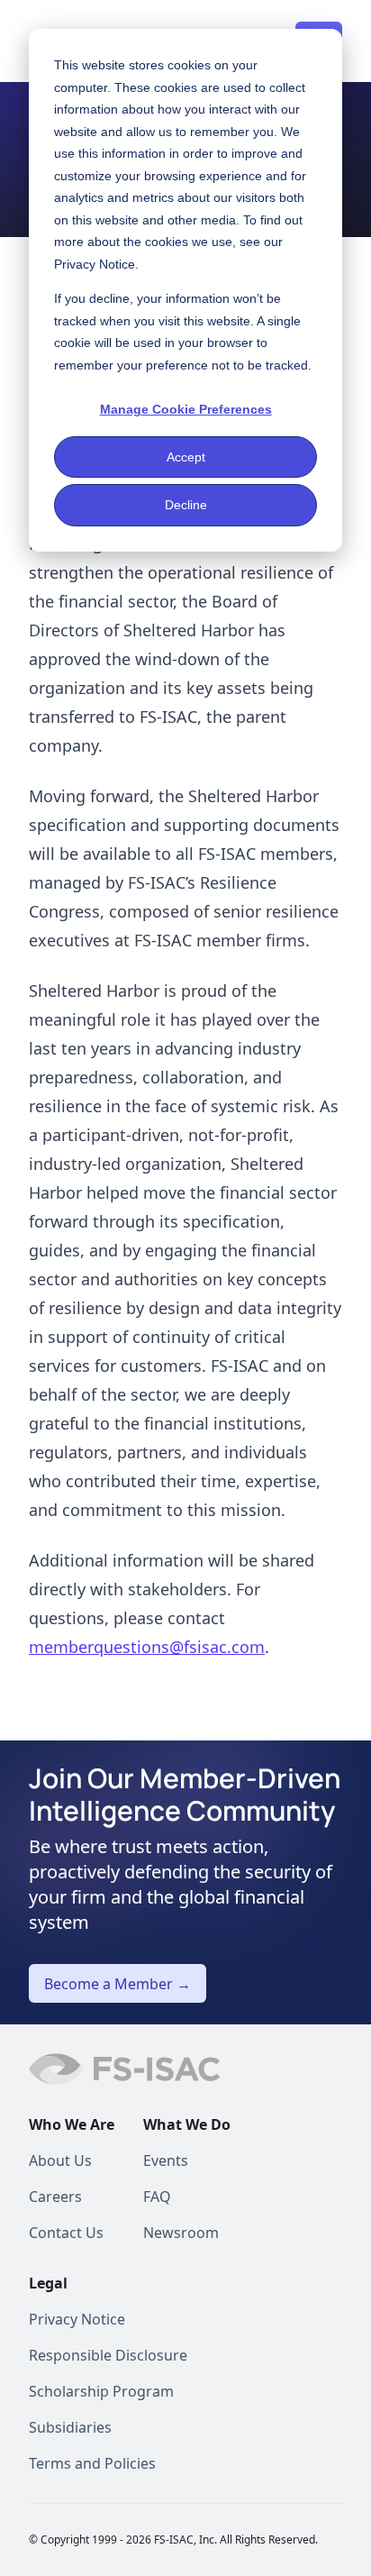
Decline (186, 505)
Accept (186, 457)
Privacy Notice (95, 264)
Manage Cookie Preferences (186, 409)
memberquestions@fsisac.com (147, 1647)
